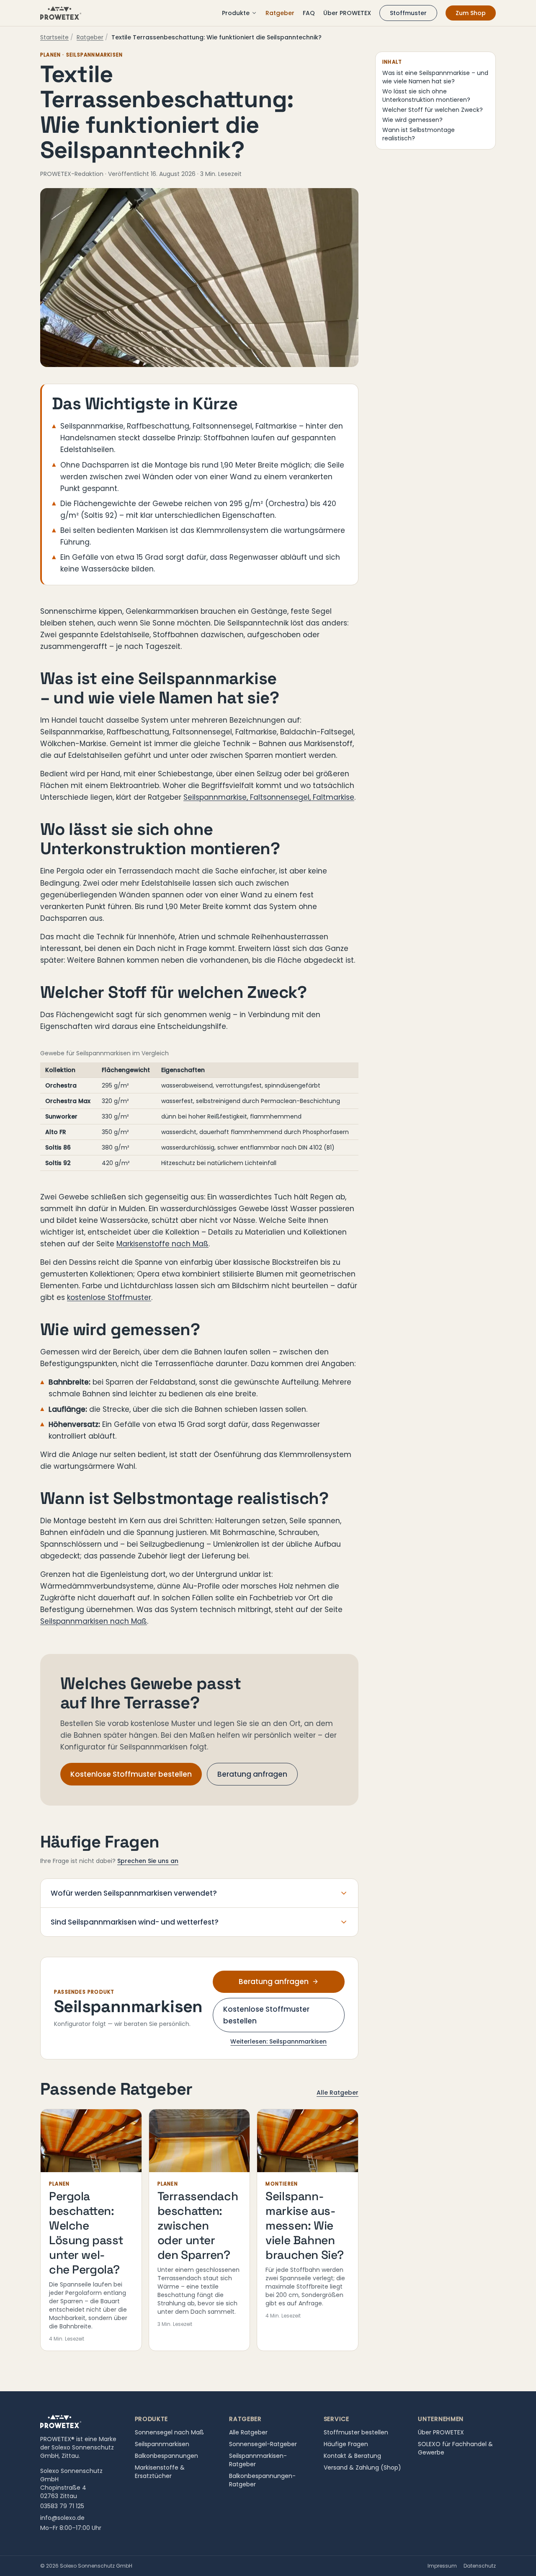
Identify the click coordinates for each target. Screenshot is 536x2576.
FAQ (309, 13)
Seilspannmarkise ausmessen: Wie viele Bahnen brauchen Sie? (305, 2225)
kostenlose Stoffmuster (109, 1297)
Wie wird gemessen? (412, 120)
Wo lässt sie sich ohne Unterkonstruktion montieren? (426, 96)
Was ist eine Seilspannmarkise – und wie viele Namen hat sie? (435, 77)
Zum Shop (471, 13)
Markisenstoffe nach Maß (162, 1244)
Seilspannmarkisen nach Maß (94, 1621)
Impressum (442, 2566)
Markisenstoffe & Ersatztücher (160, 2472)
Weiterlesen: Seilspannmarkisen (278, 2041)
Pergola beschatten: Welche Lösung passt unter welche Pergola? (86, 2233)
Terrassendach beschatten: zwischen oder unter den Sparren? (198, 2225)
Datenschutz (480, 2566)
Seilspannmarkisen (162, 2444)
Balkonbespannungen (166, 2456)
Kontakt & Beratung (352, 2456)
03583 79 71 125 (62, 2506)
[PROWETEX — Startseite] (61, 13)
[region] (199, 1117)
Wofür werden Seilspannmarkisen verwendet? (134, 1893)
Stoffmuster (408, 13)
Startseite (54, 37)
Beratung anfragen (252, 1774)
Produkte (236, 13)
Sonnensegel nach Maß (169, 2432)
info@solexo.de (62, 2518)
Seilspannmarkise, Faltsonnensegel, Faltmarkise (269, 797)
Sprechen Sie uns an (148, 1861)
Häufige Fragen (346, 2444)
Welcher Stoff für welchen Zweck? (433, 110)
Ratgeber (280, 13)
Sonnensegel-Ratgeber (263, 2444)
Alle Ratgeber (338, 2093)
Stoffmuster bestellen (356, 2432)
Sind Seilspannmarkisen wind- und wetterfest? (135, 1922)
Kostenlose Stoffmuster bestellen (131, 1774)
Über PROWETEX (347, 13)
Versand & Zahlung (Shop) (362, 2467)
